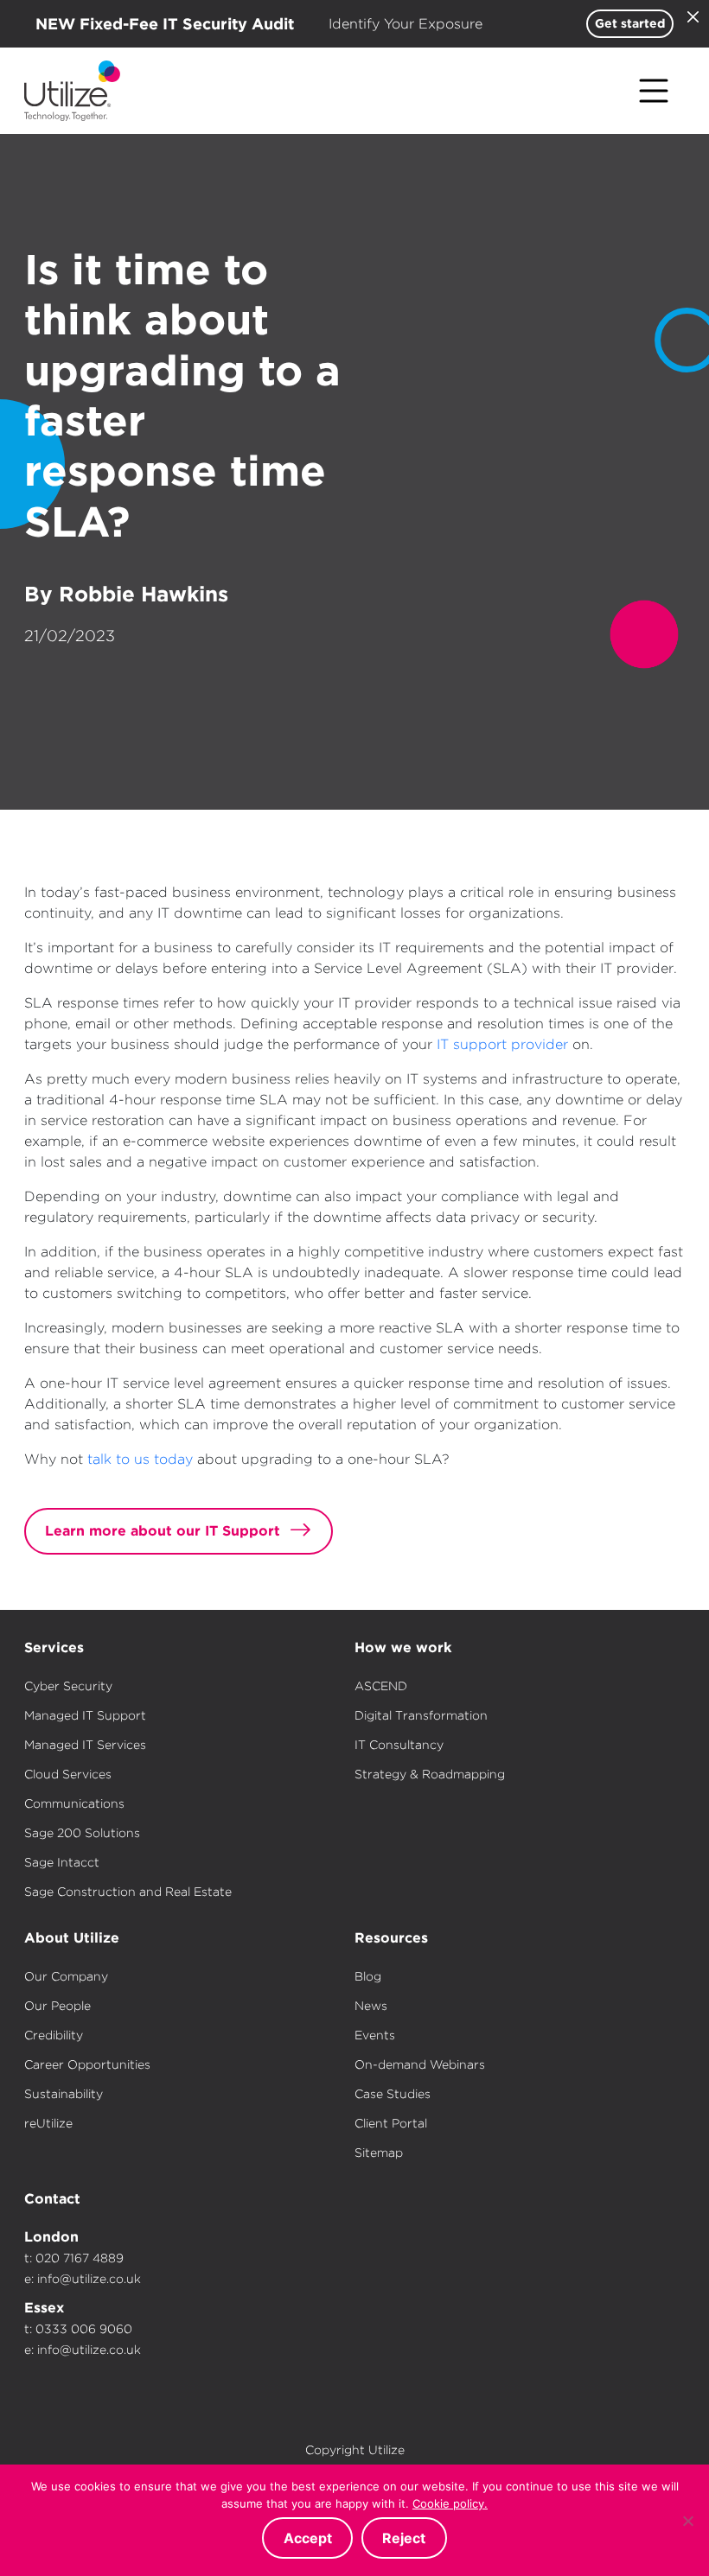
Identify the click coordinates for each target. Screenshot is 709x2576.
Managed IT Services (85, 1745)
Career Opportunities (87, 2064)
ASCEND (381, 1686)
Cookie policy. (450, 2503)
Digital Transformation (421, 1715)
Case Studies (393, 2094)
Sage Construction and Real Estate (128, 1892)
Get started (630, 23)
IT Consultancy (399, 1745)
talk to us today (140, 1459)
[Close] (693, 16)
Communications (74, 1803)
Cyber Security (68, 1686)
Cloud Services (68, 1774)
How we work (403, 1647)
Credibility (54, 2035)
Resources (391, 1938)
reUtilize (48, 2123)
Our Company (66, 1976)
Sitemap (379, 2153)
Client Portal (391, 2123)
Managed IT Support (85, 1715)
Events (375, 2035)
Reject (404, 2538)
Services (54, 1647)
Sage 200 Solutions (82, 1833)
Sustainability (64, 2094)
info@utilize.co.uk (89, 2279)
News (371, 2006)
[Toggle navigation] (654, 91)
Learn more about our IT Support (163, 1531)
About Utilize (72, 1938)
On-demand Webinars (420, 2064)
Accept (308, 2538)
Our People (57, 2006)
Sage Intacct (62, 1862)
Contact (52, 2199)
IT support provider (502, 1044)
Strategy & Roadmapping (430, 1774)
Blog (368, 1976)
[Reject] (687, 2521)
